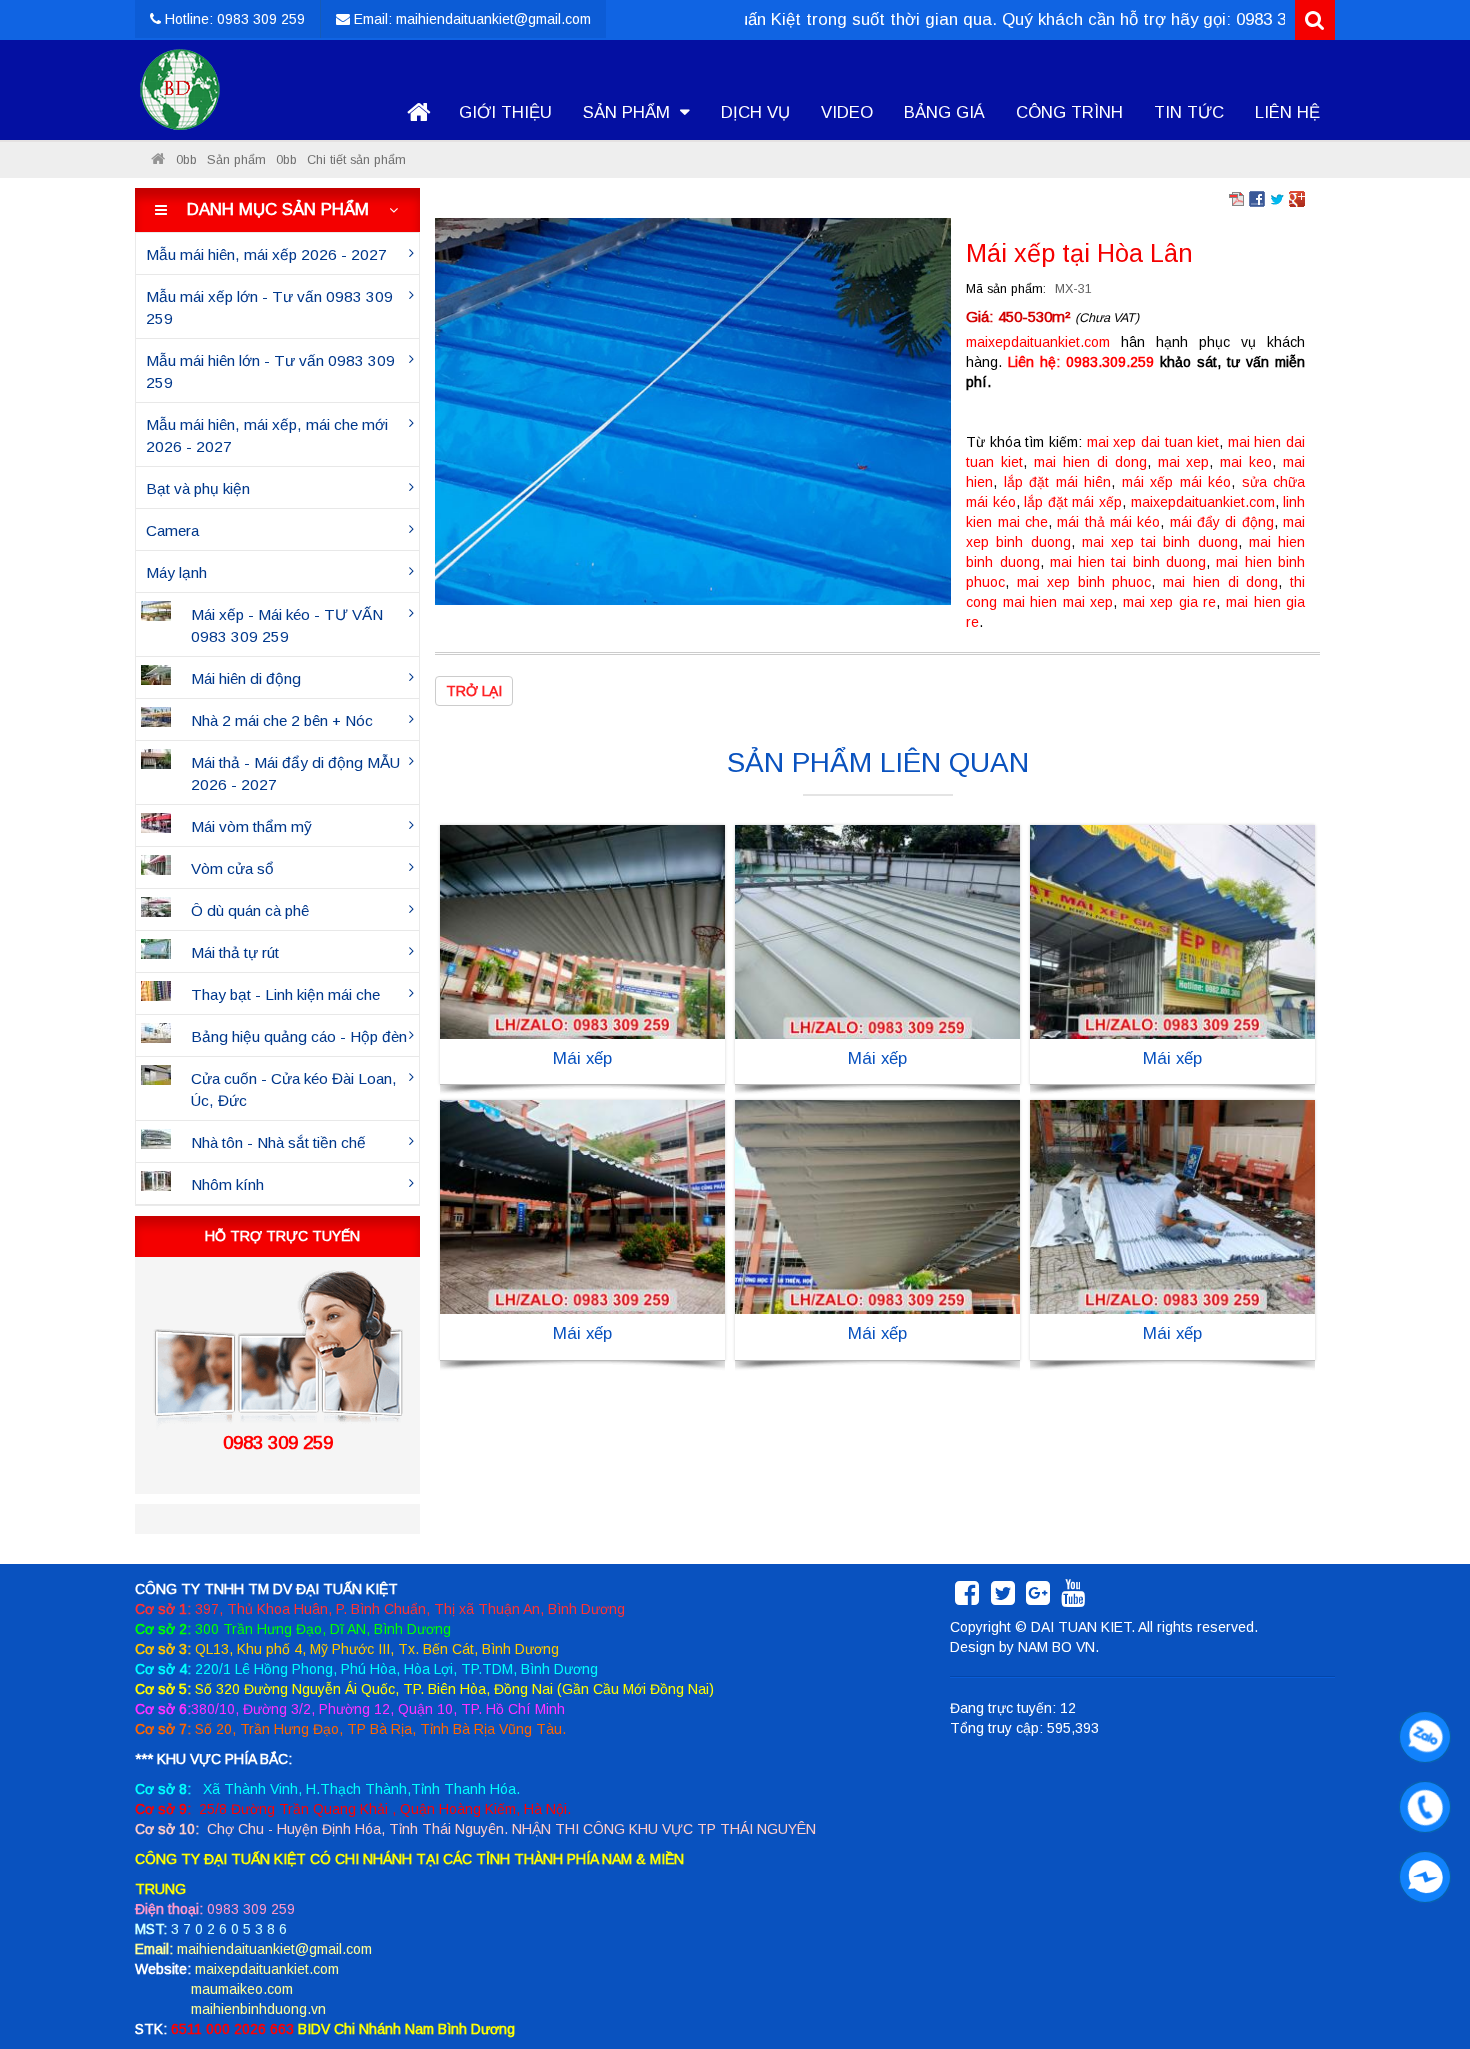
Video (847, 112)
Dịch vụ (755, 112)
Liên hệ (1287, 112)
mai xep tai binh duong (1160, 542)
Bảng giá (944, 112)
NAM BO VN (1056, 1647)
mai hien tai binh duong (1128, 562)
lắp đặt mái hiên (1057, 482)
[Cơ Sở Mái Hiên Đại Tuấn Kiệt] (158, 160)
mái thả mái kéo (1108, 522)
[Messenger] (1420, 1872)
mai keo (1246, 462)
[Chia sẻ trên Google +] (1297, 198)
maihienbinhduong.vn (258, 2009)
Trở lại (474, 691)
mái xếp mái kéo (1176, 482)
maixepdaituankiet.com (1038, 342)
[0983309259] (1420, 1732)
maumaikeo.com (242, 1989)
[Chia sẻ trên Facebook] (1257, 198)
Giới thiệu (505, 112)
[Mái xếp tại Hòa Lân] (693, 410)
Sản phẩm (629, 112)
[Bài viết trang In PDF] (1237, 198)
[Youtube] (1073, 1598)
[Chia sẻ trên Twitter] (1277, 198)
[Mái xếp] (582, 931)
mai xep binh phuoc (1084, 582)
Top (1422, 1976)
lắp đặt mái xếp (1073, 502)
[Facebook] (967, 1598)
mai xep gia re (1170, 602)
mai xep (1184, 462)
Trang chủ (418, 113)
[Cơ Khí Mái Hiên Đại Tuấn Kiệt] (180, 90)
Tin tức (1189, 112)
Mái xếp (582, 1058)
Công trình (1069, 112)
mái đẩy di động (1222, 522)
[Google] (1038, 1598)
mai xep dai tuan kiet (1153, 442)
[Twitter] (1003, 1598)
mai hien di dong (1090, 462)
